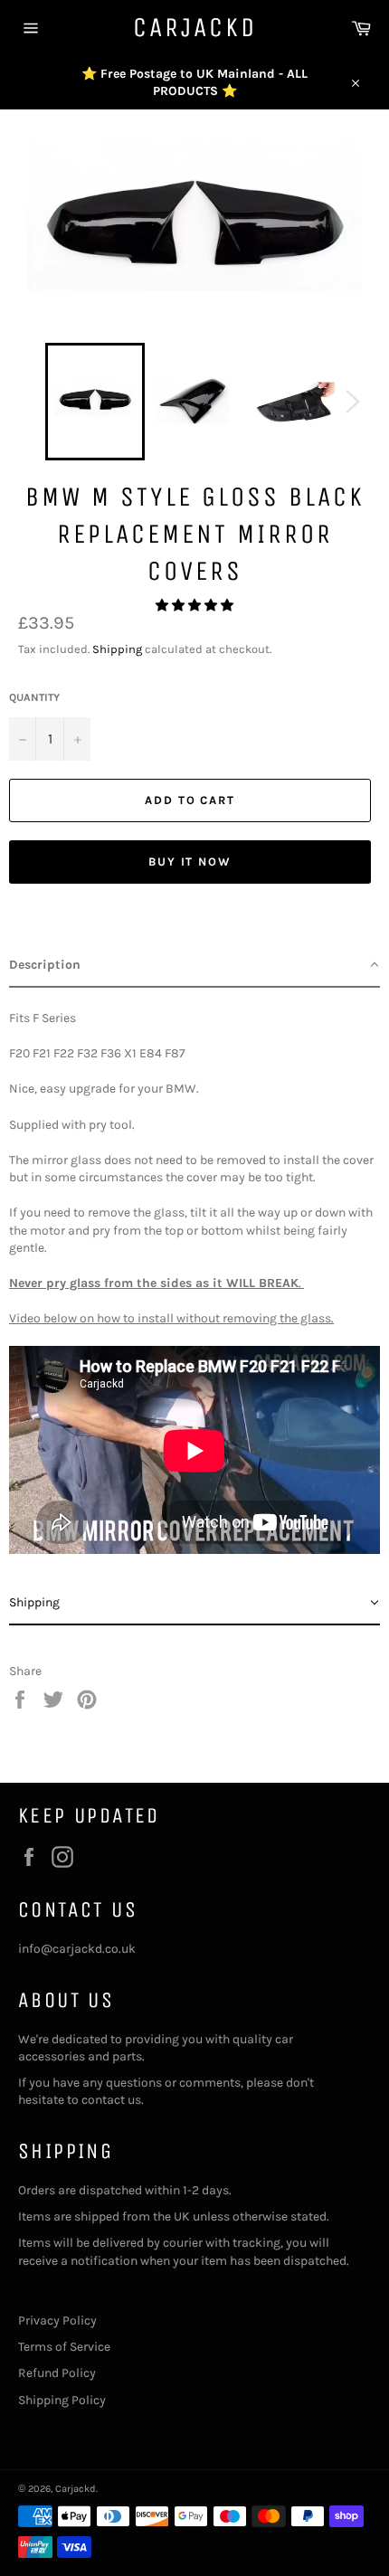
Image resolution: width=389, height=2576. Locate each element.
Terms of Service (64, 2347)
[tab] (194, 966)
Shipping (117, 649)
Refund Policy (57, 2373)
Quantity (34, 697)
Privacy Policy (57, 2320)
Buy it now (190, 862)
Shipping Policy (62, 2400)
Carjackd (195, 27)
